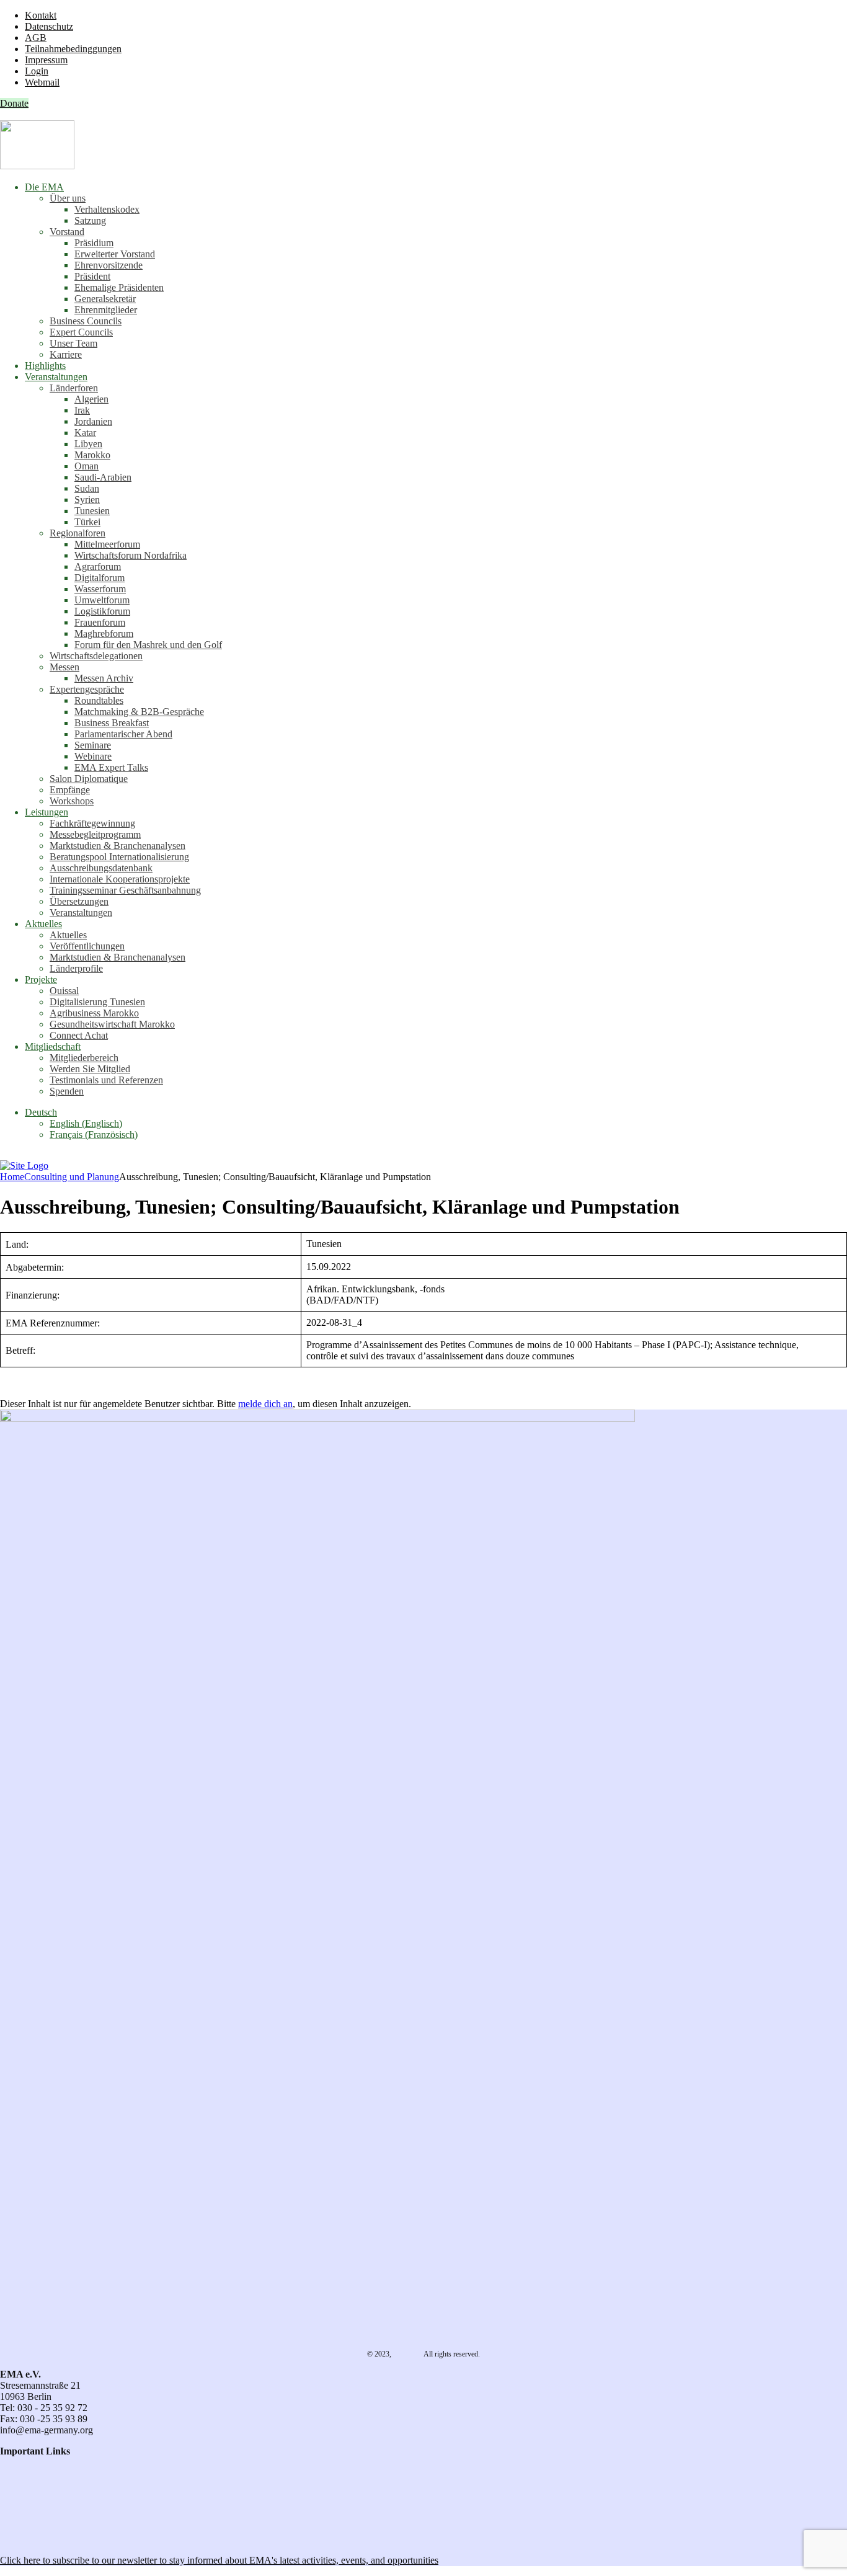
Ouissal (64, 991)
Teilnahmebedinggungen (73, 49)
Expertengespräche (87, 689)
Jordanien (93, 421)
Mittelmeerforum (107, 544)
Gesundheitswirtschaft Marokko (112, 1024)
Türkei (87, 522)
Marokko (92, 455)
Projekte (41, 979)
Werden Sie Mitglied (90, 1069)
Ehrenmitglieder (106, 310)
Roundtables (99, 700)
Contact (15, 2462)
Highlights (45, 366)
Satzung (90, 220)
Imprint (14, 2496)
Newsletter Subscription (50, 2539)
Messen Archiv (104, 678)
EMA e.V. (408, 2354)
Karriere (66, 354)
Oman (86, 466)
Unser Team (73, 343)
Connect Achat (79, 1035)
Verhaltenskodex (107, 209)
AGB (36, 38)
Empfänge (70, 790)
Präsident (92, 276)
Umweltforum (102, 600)
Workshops (72, 801)
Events (13, 2518)
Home (12, 1177)
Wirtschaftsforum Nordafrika (131, 555)
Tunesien (92, 511)
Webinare (93, 756)
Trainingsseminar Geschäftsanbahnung (125, 890)
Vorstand (67, 232)
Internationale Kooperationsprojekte (120, 879)
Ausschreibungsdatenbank (101, 868)
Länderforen (74, 388)
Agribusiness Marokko (94, 1013)
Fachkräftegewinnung (92, 823)
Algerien (91, 399)
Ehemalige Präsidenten (119, 287)
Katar (85, 433)
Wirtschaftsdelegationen (96, 656)
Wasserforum (100, 589)
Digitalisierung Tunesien (97, 1002)
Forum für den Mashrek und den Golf (148, 645)
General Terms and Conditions (60, 2473)
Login (37, 71)
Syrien (87, 500)
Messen (64, 667)
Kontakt (41, 15)
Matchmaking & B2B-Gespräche (139, 712)
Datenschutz (49, 26)
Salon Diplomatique (89, 779)
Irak (82, 410)
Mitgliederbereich (84, 1058)
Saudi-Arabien (103, 477)
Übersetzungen (79, 901)
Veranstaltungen (56, 377)
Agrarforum (98, 566)
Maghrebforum (104, 633)
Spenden (67, 1091)
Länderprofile (76, 968)
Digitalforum (100, 578)
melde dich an (265, 1404)
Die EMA (44, 187)
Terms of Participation (43, 2485)
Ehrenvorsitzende (109, 265)
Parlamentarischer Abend (123, 734)
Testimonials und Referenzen (106, 1080)
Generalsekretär (105, 299)
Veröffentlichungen (87, 946)
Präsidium (94, 243)
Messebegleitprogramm (95, 834)
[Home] (24, 1166)
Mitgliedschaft (53, 1046)
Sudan (87, 488)
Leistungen (47, 812)
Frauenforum (100, 622)
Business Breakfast (112, 723)
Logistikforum (102, 611)
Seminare (93, 745)
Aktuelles (43, 924)
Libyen (88, 444)
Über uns (68, 198)
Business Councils (86, 321)
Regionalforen (78, 533)
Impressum (46, 60)
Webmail (42, 82)
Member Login (29, 2507)
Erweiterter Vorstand (115, 254)
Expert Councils (81, 332)
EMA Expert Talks (111, 767)
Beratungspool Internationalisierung (119, 857)
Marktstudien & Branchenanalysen (118, 846)
